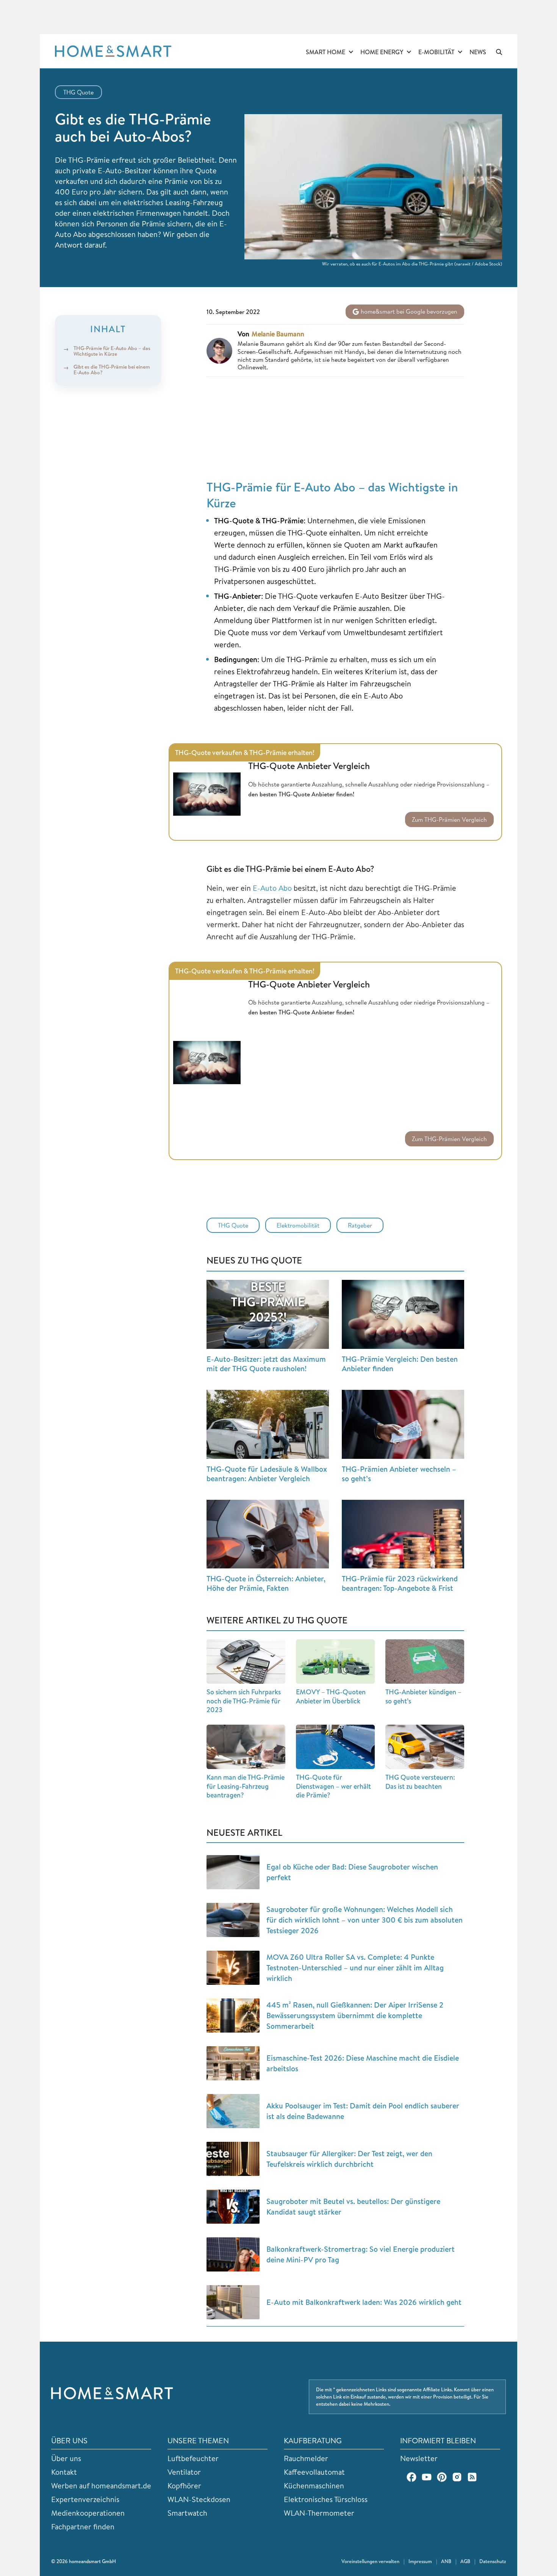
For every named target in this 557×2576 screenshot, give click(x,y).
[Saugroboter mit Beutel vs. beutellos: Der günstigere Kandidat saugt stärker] (233, 2207)
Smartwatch (187, 2513)
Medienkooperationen (88, 2513)
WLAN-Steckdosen (199, 2499)
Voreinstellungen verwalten (370, 2561)
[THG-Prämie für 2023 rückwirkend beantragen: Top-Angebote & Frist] (403, 1534)
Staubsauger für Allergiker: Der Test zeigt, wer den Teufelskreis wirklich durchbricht (349, 2159)
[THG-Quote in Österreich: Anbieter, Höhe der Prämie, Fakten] (268, 1534)
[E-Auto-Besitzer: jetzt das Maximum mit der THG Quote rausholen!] (268, 1314)
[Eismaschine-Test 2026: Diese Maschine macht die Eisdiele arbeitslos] (233, 2063)
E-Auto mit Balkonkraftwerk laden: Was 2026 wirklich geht (364, 2302)
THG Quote (78, 92)
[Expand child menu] (351, 52)
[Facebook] (411, 2477)
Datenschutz (493, 2561)
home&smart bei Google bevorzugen (408, 311)
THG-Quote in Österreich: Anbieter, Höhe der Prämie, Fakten (266, 1583)
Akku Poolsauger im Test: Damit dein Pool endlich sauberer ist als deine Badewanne (363, 2111)
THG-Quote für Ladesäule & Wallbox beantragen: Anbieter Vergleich (267, 1474)
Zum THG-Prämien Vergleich (449, 819)
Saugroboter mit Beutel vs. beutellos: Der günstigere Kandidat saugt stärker (353, 2206)
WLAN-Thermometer (319, 2513)
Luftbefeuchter (193, 2458)
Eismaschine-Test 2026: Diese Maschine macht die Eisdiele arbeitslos (363, 2063)
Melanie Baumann (278, 334)
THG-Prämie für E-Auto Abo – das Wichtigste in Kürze (112, 351)
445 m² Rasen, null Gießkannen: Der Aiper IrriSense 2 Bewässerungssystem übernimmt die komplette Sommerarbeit (355, 2015)
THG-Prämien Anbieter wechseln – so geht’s (399, 1474)
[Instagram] (457, 2477)
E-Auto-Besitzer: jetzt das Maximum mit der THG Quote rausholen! (266, 1364)
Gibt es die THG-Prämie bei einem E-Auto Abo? (112, 370)
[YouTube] (427, 2477)
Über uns (66, 2458)
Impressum (420, 2561)
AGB (465, 2561)
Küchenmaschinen (314, 2486)
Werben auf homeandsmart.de (101, 2486)
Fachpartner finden (83, 2527)
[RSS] (472, 2477)
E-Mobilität (436, 52)
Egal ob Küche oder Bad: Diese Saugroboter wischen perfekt (352, 1872)
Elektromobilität (298, 1225)
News (478, 52)
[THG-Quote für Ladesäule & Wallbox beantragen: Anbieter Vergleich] (268, 1424)
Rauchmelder (306, 2458)
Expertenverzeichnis (85, 2499)
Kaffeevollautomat (314, 2472)
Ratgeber (360, 1225)
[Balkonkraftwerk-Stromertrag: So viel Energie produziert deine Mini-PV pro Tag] (233, 2254)
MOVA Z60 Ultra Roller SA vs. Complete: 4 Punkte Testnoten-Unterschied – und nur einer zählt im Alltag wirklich (355, 1968)
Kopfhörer (184, 2486)
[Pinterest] (442, 2477)
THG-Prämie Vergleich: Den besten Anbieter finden (400, 1364)
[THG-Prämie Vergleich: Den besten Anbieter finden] (403, 1314)
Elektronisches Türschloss (326, 2499)
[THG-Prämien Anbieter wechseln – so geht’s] (403, 1424)
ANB (446, 2561)
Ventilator (184, 2472)
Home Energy (382, 52)
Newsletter (419, 2458)
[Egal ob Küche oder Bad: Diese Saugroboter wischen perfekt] (233, 1872)
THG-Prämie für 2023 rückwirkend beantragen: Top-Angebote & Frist (400, 1583)
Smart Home (325, 52)
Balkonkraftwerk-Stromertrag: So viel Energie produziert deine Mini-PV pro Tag (361, 2254)
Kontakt (64, 2472)
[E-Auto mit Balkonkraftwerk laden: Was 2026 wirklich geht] (233, 2302)
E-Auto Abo (272, 888)
